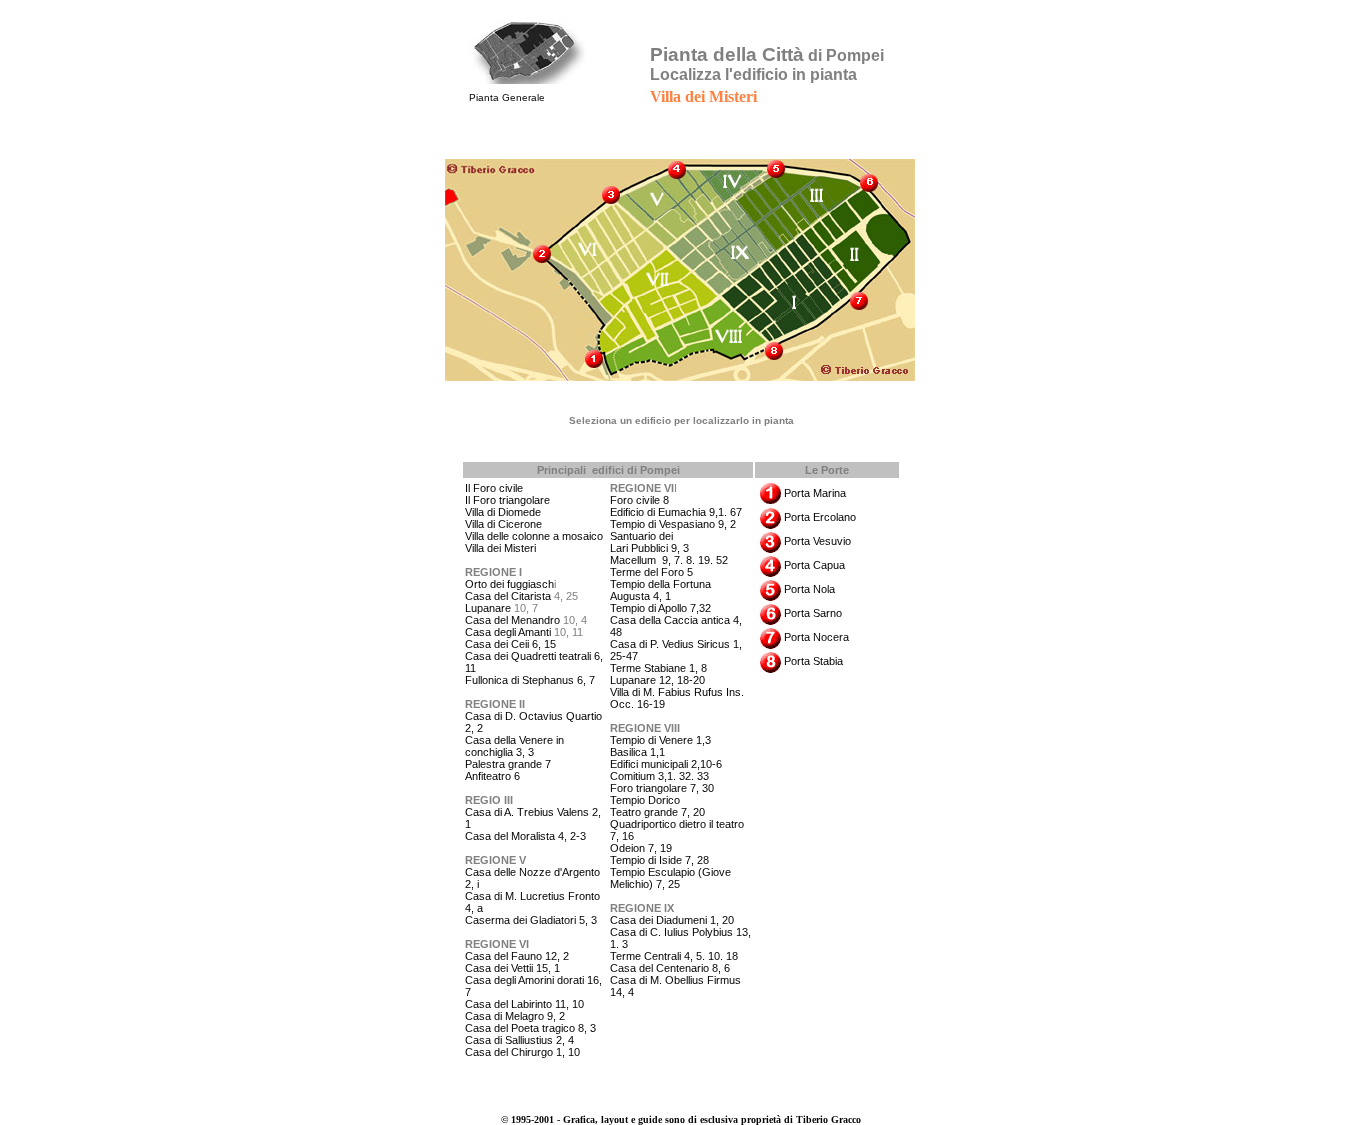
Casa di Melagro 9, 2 (515, 1016)
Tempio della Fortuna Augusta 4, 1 (660, 590)
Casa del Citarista (509, 596)
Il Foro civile (494, 488)
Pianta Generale (507, 97)
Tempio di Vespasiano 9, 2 (673, 524)
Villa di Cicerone (503, 524)
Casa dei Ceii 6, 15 (510, 644)
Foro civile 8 (639, 500)
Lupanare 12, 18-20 (657, 680)
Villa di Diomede (503, 512)
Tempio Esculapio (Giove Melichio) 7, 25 (670, 878)
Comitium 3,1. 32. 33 (659, 776)
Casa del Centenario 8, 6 (670, 968)
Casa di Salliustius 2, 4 (519, 1040)
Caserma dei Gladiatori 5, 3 (531, 920)
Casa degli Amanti (508, 632)
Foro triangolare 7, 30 (662, 788)
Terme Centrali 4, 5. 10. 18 (674, 956)
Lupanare (488, 608)
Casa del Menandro (512, 620)
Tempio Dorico (645, 800)
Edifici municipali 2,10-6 (666, 764)
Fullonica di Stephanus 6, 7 (530, 680)
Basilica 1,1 (637, 752)
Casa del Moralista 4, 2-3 (525, 836)
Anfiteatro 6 (492, 776)
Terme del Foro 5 (651, 572)
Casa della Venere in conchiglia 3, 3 (514, 746)
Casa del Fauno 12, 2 (517, 956)
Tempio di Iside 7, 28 (659, 860)
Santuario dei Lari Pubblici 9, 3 (649, 542)
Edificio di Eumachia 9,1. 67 (676, 512)
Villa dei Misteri (500, 548)
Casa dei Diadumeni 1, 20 (672, 920)
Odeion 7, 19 (641, 848)
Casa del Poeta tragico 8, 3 (530, 1028)
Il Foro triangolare (507, 500)
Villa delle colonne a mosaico (534, 536)
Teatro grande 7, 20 (657, 812)
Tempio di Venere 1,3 (660, 740)
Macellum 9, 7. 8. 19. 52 (669, 560)
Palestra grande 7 (508, 764)
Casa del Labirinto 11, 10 (524, 1004)
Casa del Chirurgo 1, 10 (522, 1052)
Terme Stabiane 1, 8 (658, 668)
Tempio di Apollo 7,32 (660, 608)
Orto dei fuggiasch (509, 584)
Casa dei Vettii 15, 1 (512, 968)
